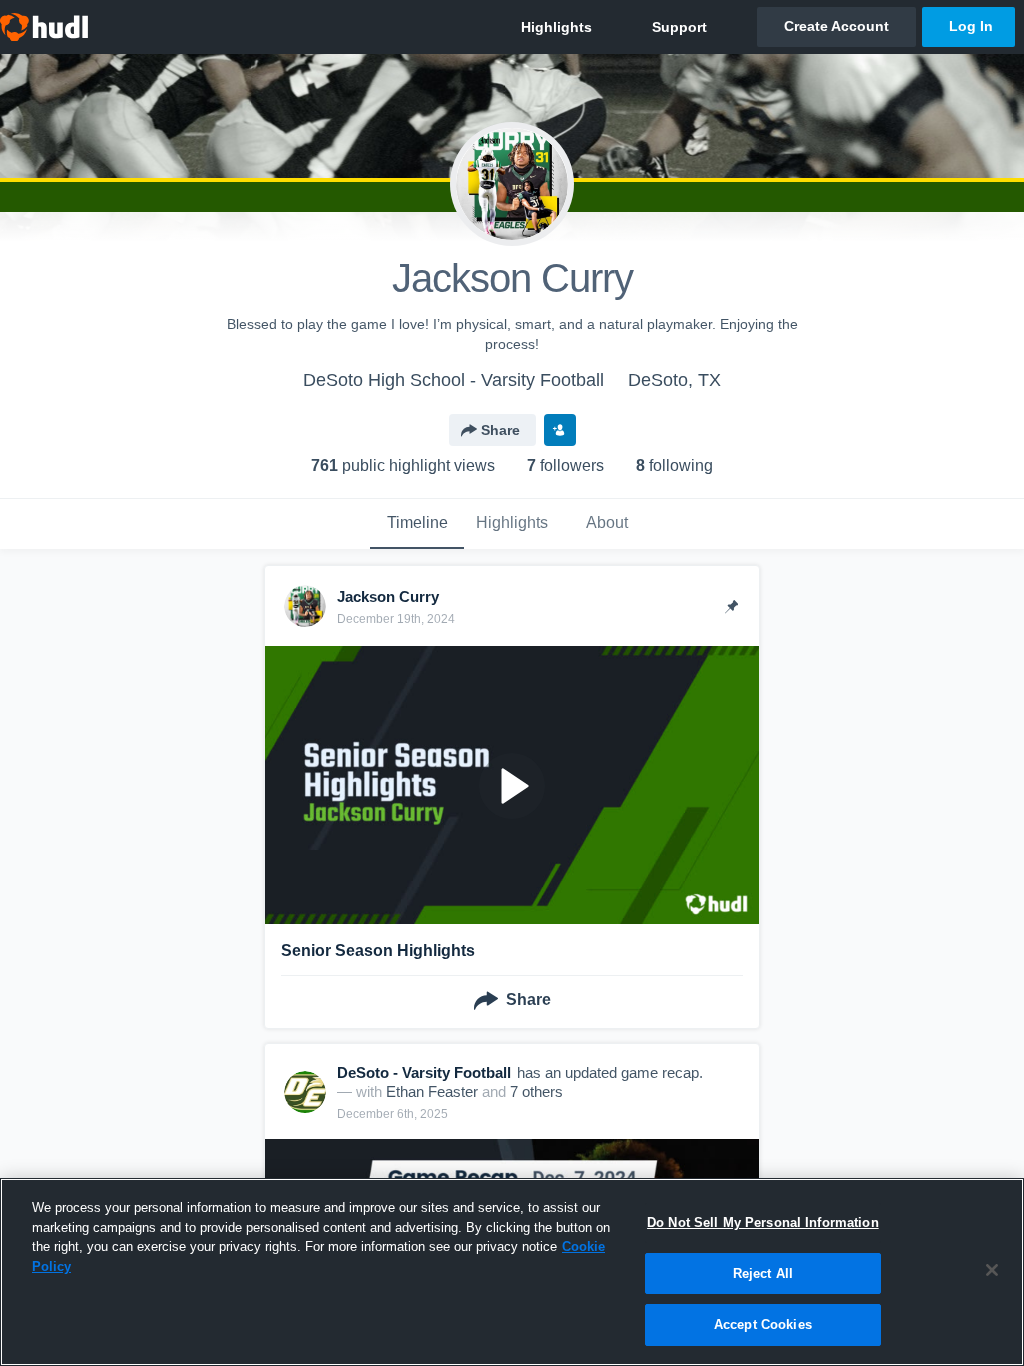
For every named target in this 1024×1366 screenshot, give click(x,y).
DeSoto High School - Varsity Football (453, 380)
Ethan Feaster (432, 1091)
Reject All (763, 1273)
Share (500, 430)
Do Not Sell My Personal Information (763, 1222)
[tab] (417, 524)
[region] (512, 1272)
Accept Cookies (763, 1324)
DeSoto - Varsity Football (424, 1072)
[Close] (992, 1270)
